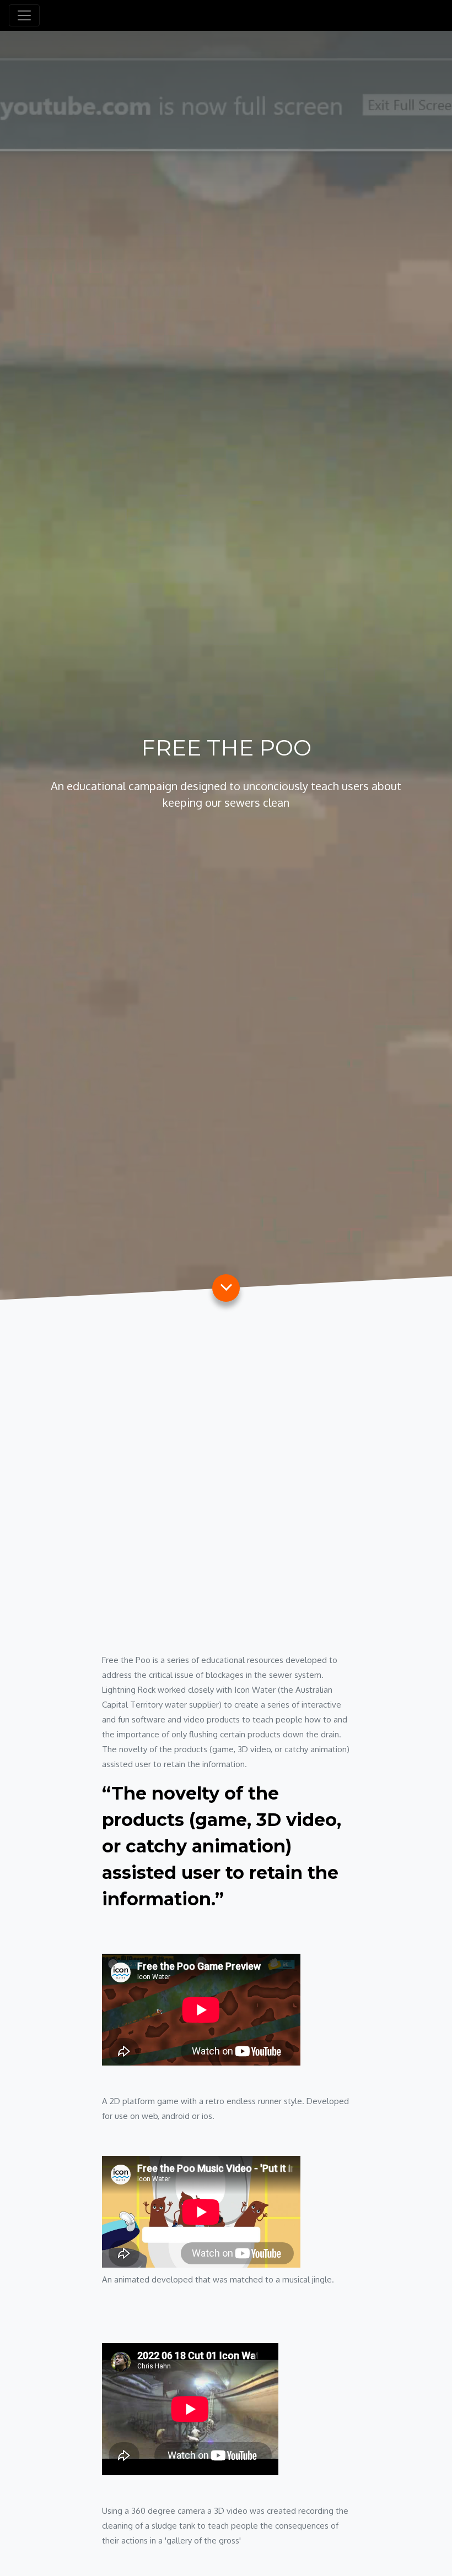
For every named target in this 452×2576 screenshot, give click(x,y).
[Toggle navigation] (24, 15)
